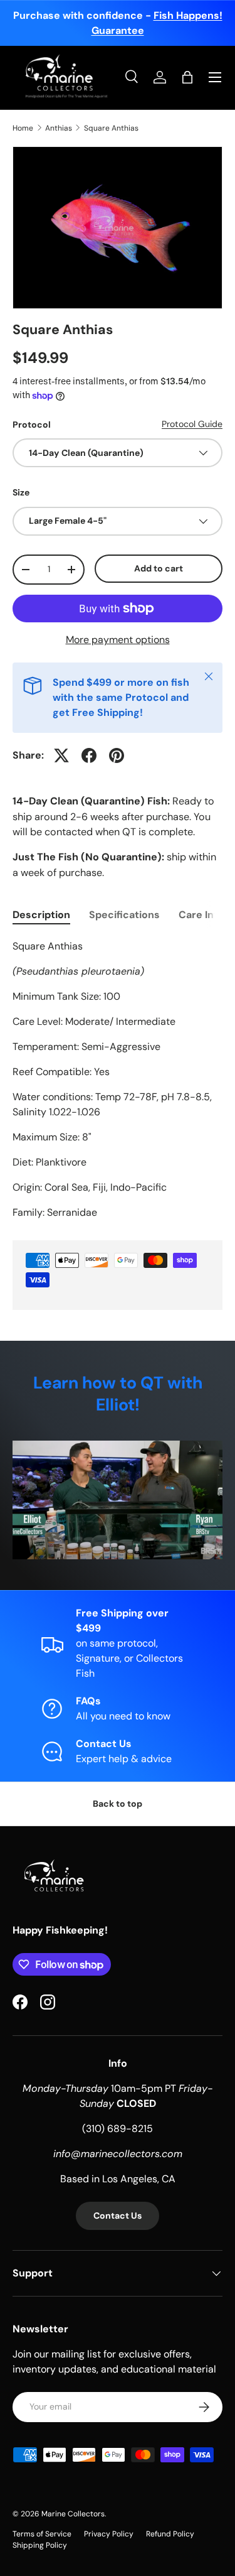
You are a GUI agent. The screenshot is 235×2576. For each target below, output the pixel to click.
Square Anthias (111, 128)
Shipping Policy (40, 2545)
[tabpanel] (118, 1080)
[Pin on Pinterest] (117, 755)
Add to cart (159, 568)
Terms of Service (42, 2534)
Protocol (32, 425)
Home (23, 128)
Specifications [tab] (124, 915)
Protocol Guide (192, 424)
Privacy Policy (109, 2534)
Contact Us (118, 2216)
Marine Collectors (73, 2514)
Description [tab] (41, 915)
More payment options (118, 640)
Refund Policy (170, 2534)
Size (21, 492)
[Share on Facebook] (89, 755)
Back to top (118, 1804)
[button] (187, 77)
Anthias (59, 128)
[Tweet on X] (61, 755)
